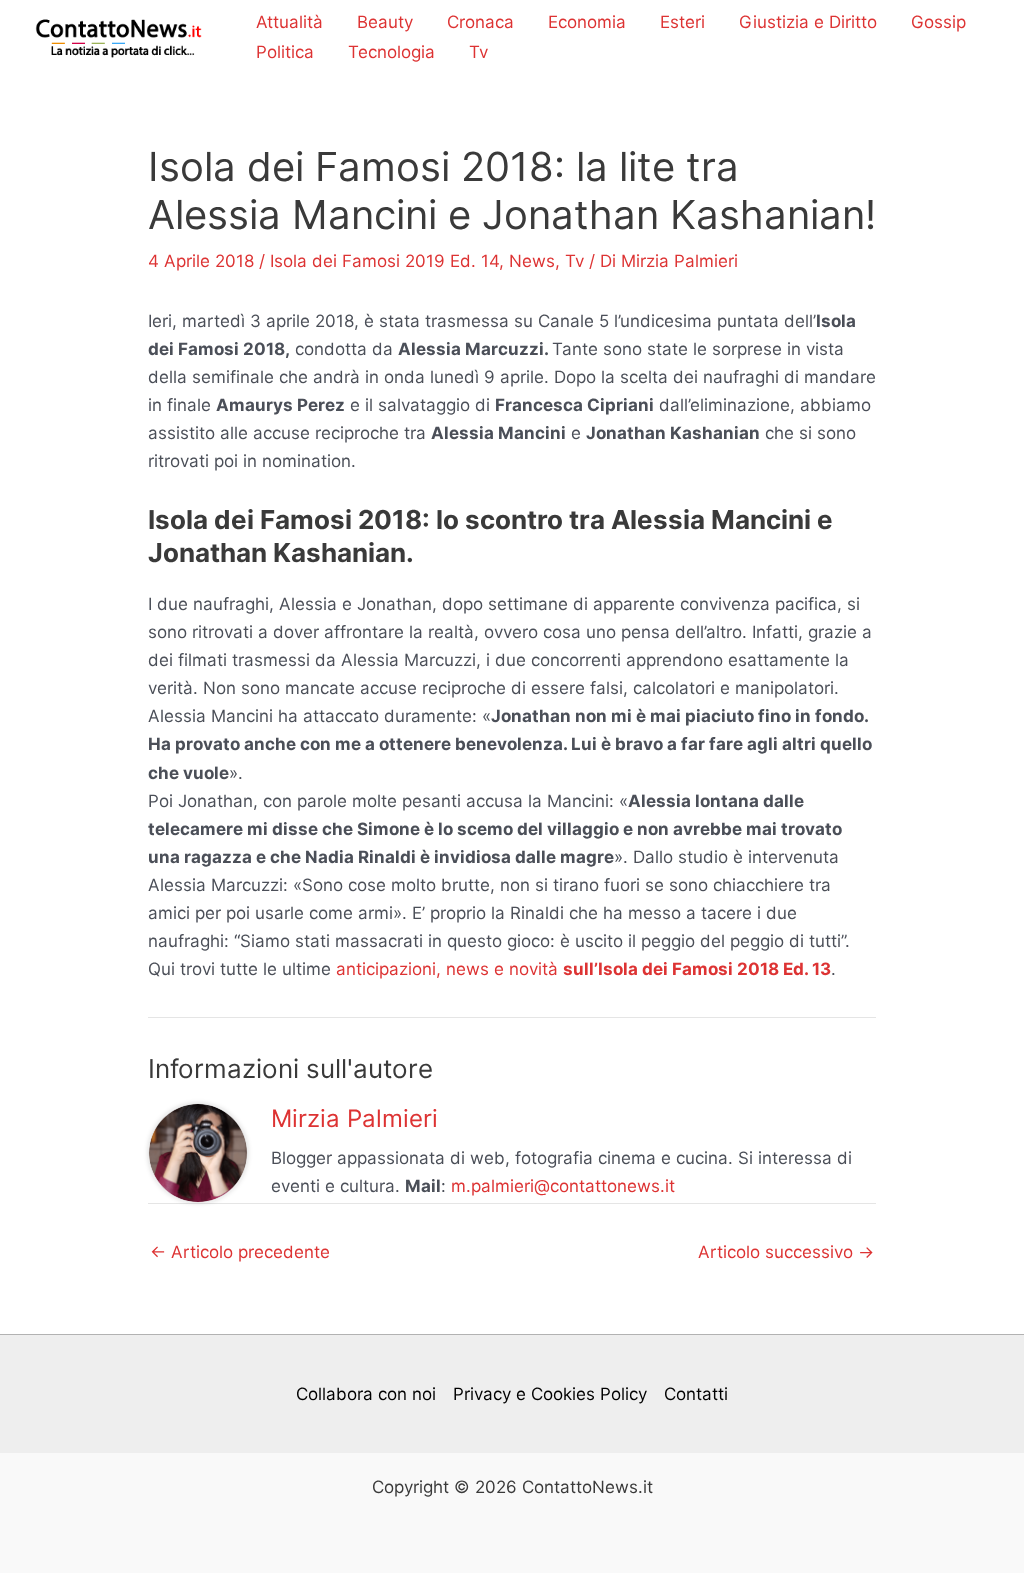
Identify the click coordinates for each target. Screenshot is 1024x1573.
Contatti (696, 1394)
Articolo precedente (240, 1252)
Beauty (385, 22)
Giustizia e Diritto (808, 22)
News (532, 261)
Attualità (289, 22)
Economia (587, 22)
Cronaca (480, 22)
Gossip (938, 22)
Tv (478, 52)
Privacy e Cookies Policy (550, 1394)
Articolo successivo (786, 1252)
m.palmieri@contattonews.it (563, 1186)
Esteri (682, 22)
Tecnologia (391, 52)
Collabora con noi (366, 1394)
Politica (285, 52)
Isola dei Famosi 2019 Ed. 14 (384, 261)
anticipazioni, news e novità (583, 969)
